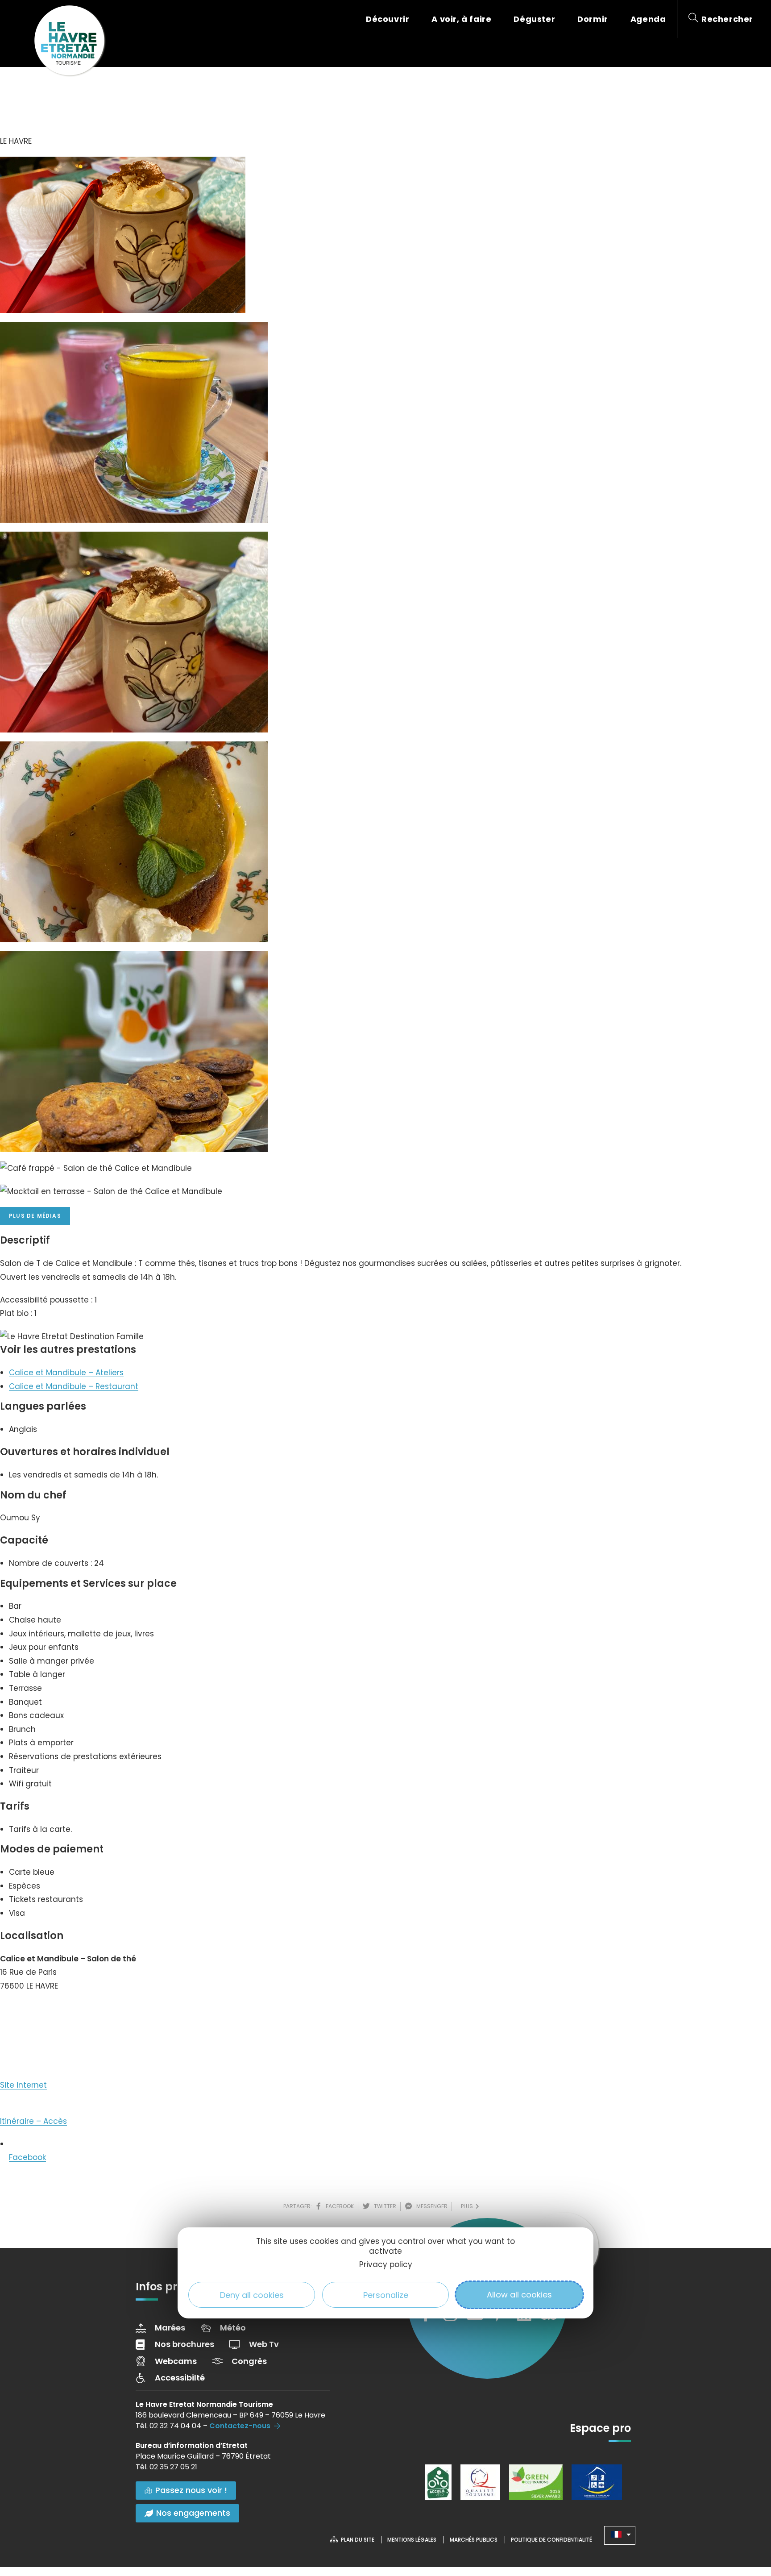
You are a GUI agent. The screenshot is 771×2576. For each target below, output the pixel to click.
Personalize (386, 2295)
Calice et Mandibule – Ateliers (66, 1373)
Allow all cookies (519, 2295)
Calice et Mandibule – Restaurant (74, 1386)
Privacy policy (386, 2264)
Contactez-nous (240, 2426)
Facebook (27, 2157)
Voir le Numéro (37, 2013)
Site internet (23, 2085)
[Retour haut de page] (746, 2520)
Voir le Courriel (36, 2044)
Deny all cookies (252, 2295)
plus (468, 2206)
